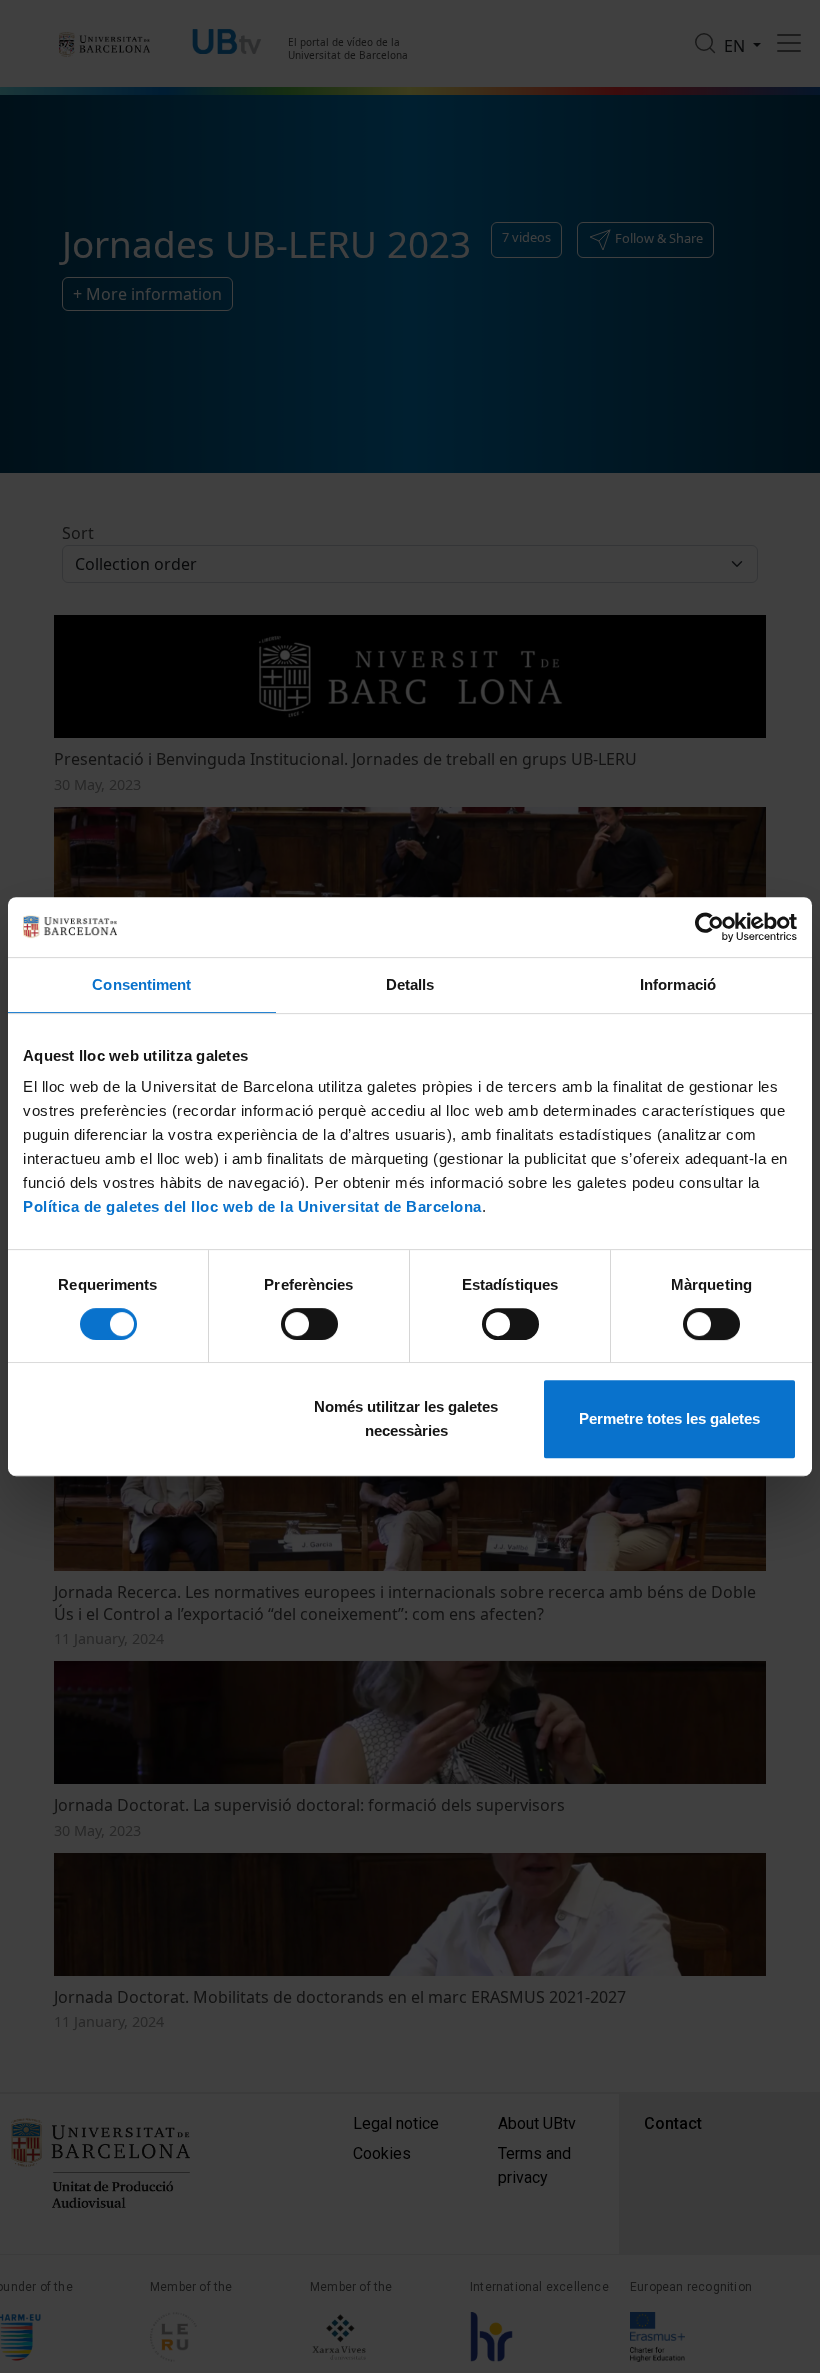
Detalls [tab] (410, 984)
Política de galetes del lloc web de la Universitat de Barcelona (252, 1206)
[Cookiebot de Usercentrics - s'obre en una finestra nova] (709, 927)
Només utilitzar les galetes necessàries (406, 1418)
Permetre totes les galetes (669, 1418)
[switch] (309, 1324)
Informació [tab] (678, 984)
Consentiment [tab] (141, 984)
